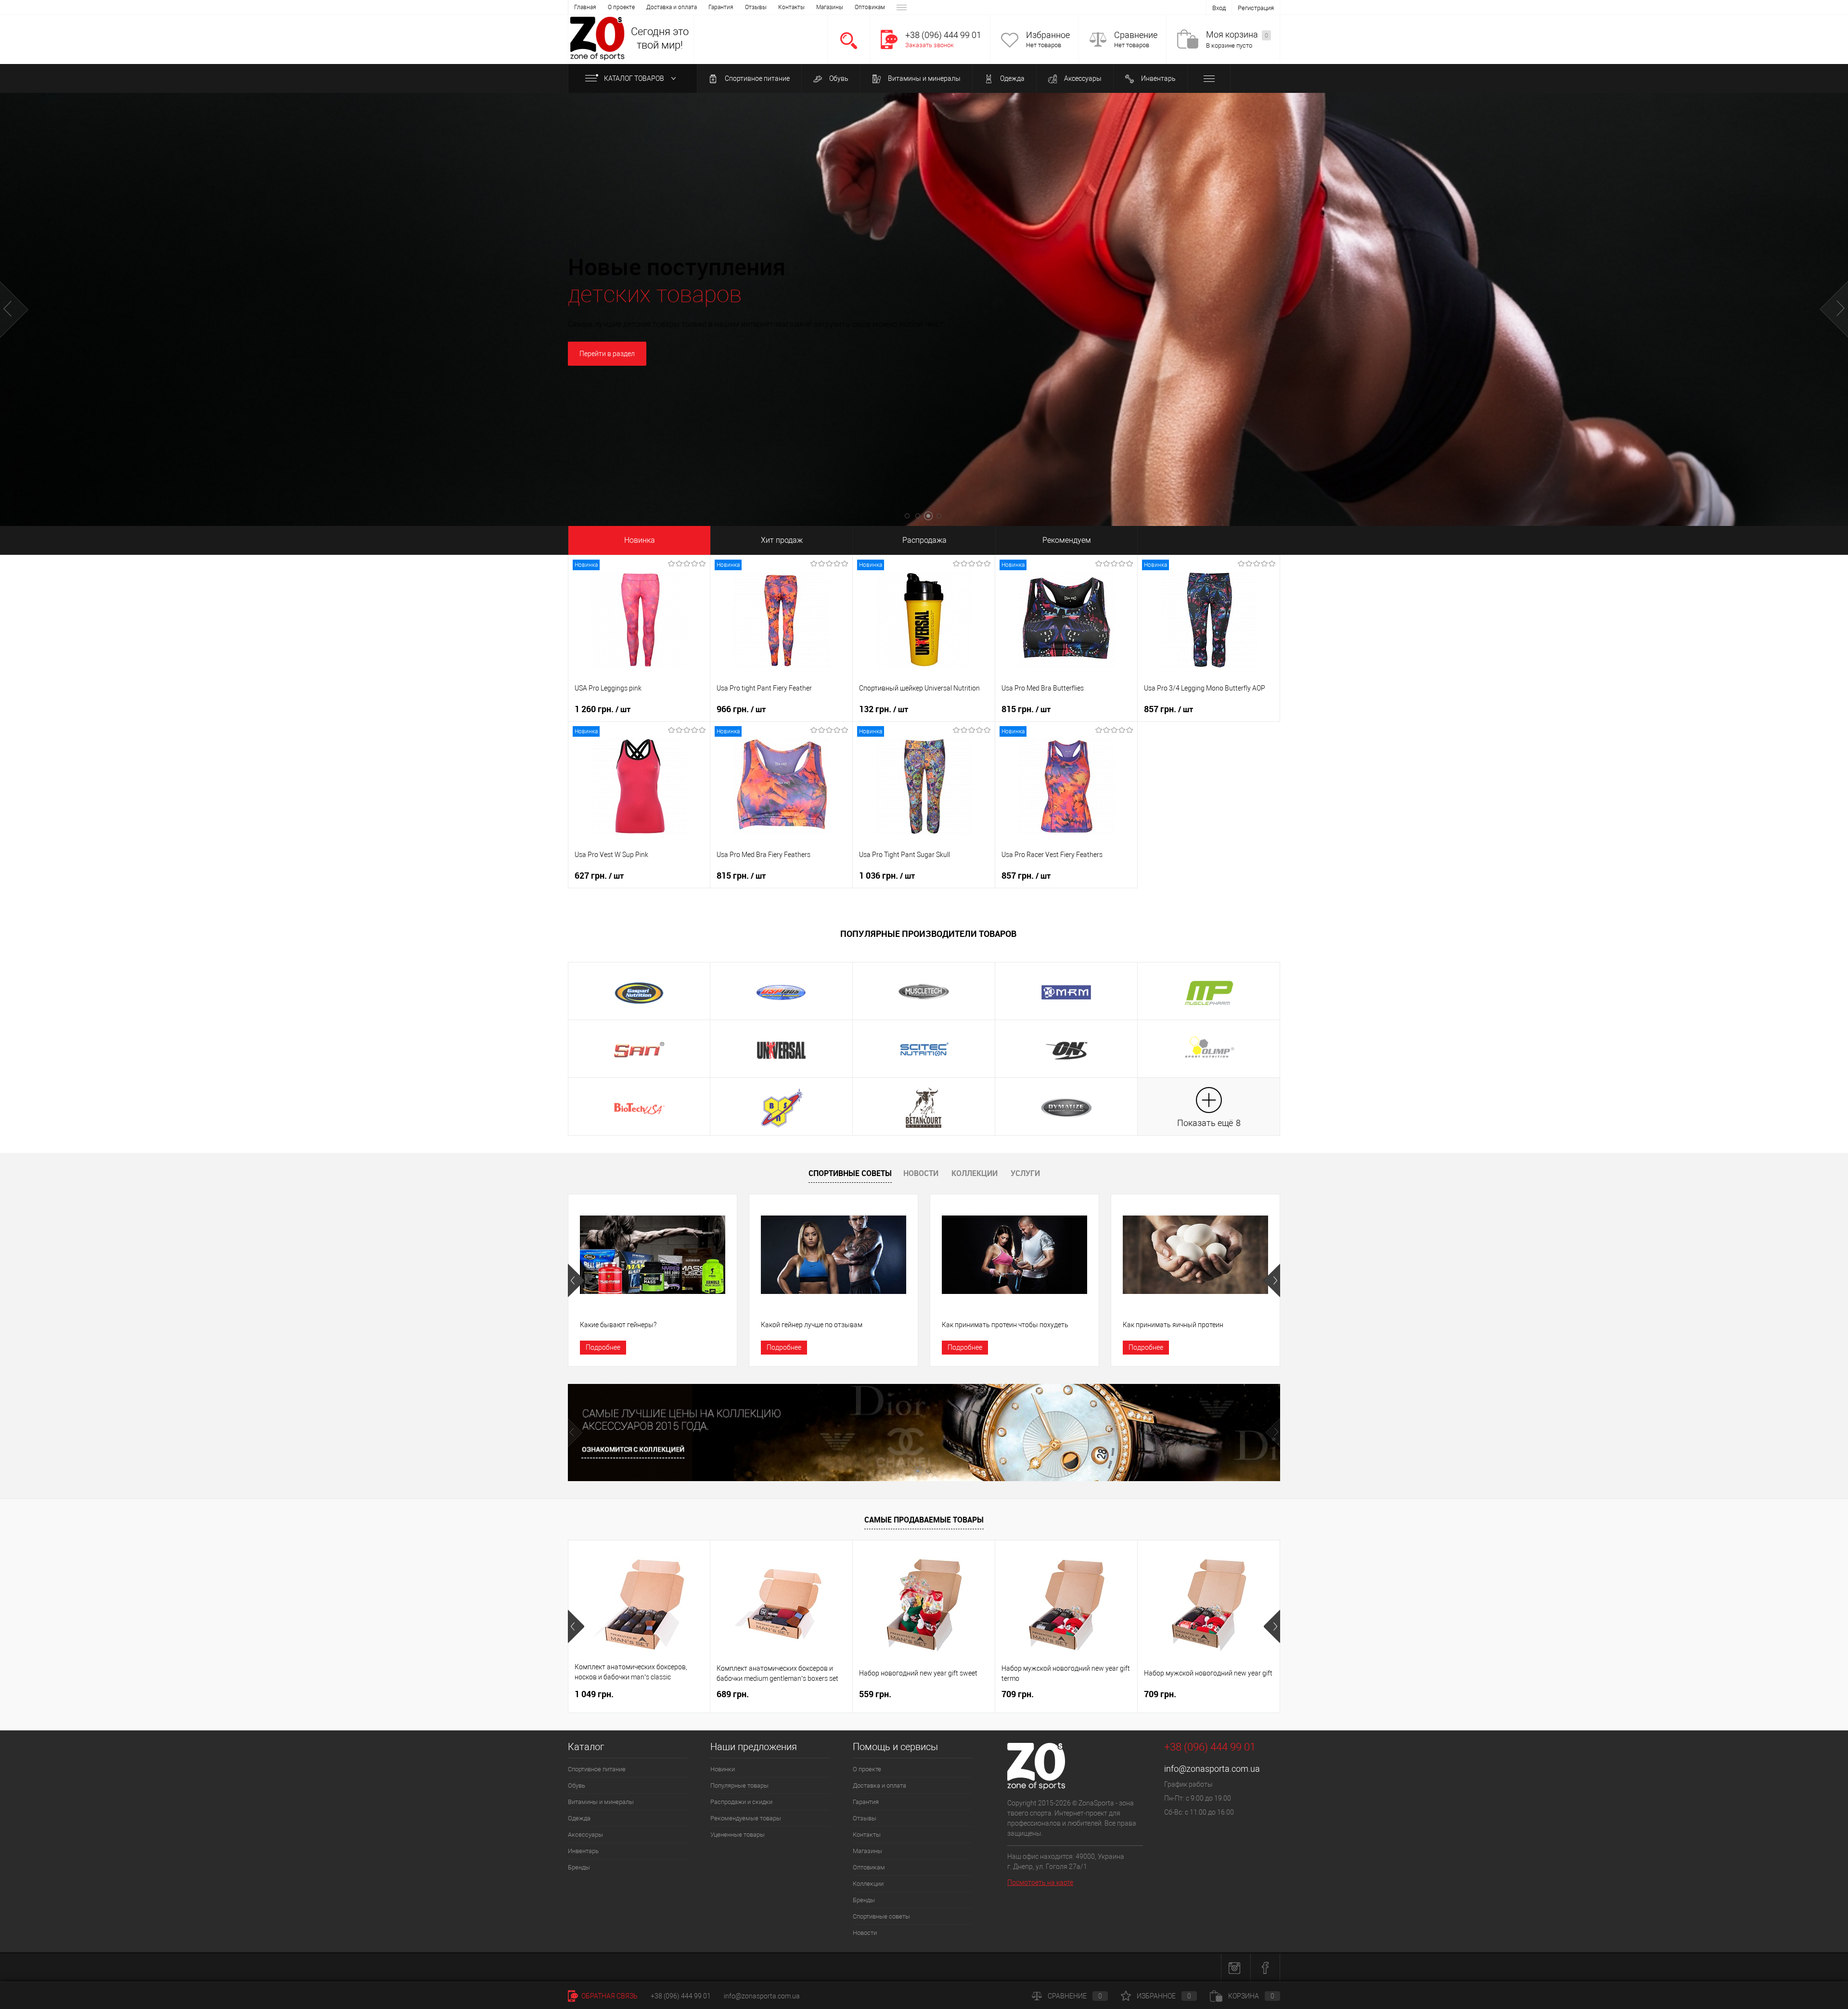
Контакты (791, 7)
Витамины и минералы (924, 78)
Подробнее (603, 1347)
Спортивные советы (850, 1173)
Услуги (1025, 1173)
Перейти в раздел (924, 355)
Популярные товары (739, 1785)
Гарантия (721, 7)
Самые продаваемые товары (924, 1520)
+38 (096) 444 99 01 (681, 1996)
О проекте (621, 7)
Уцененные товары (738, 1835)
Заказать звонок (930, 45)
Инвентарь (1158, 78)
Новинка (640, 540)
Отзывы (756, 7)
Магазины (830, 7)
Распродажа (924, 540)
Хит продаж (782, 540)
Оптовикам (870, 7)
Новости (921, 1173)
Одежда (1012, 78)
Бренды (579, 1867)
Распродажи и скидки (741, 1802)
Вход (1219, 8)
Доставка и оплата (672, 7)
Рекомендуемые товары (746, 1818)
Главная (585, 7)
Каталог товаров (635, 78)
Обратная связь (609, 1996)
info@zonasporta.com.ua (1212, 1769)
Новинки (723, 1769)
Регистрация (1256, 8)
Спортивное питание (757, 78)
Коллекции (975, 1173)
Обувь (838, 78)
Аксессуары (1082, 78)
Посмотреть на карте (1040, 1882)
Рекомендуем (1067, 540)
